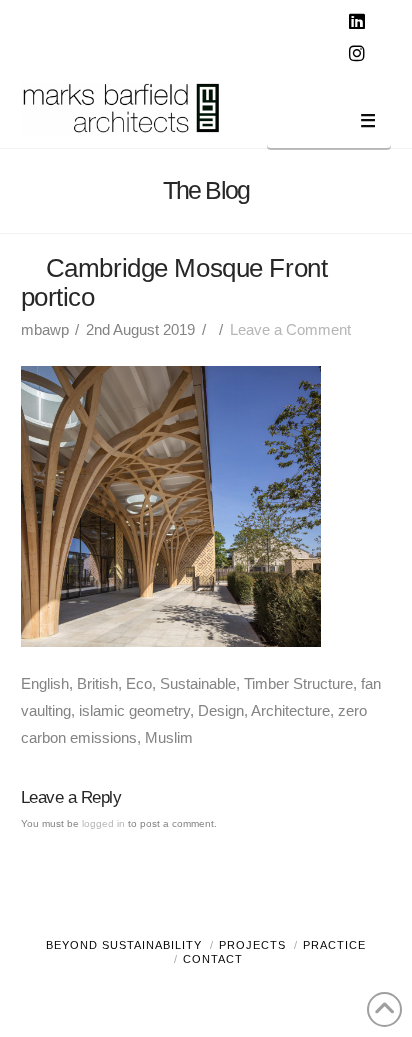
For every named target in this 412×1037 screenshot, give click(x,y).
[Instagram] (359, 54)
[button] (329, 124)
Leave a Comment (290, 329)
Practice (334, 945)
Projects (252, 945)
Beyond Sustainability (124, 945)
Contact (213, 959)
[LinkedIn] (359, 22)
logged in (103, 823)
